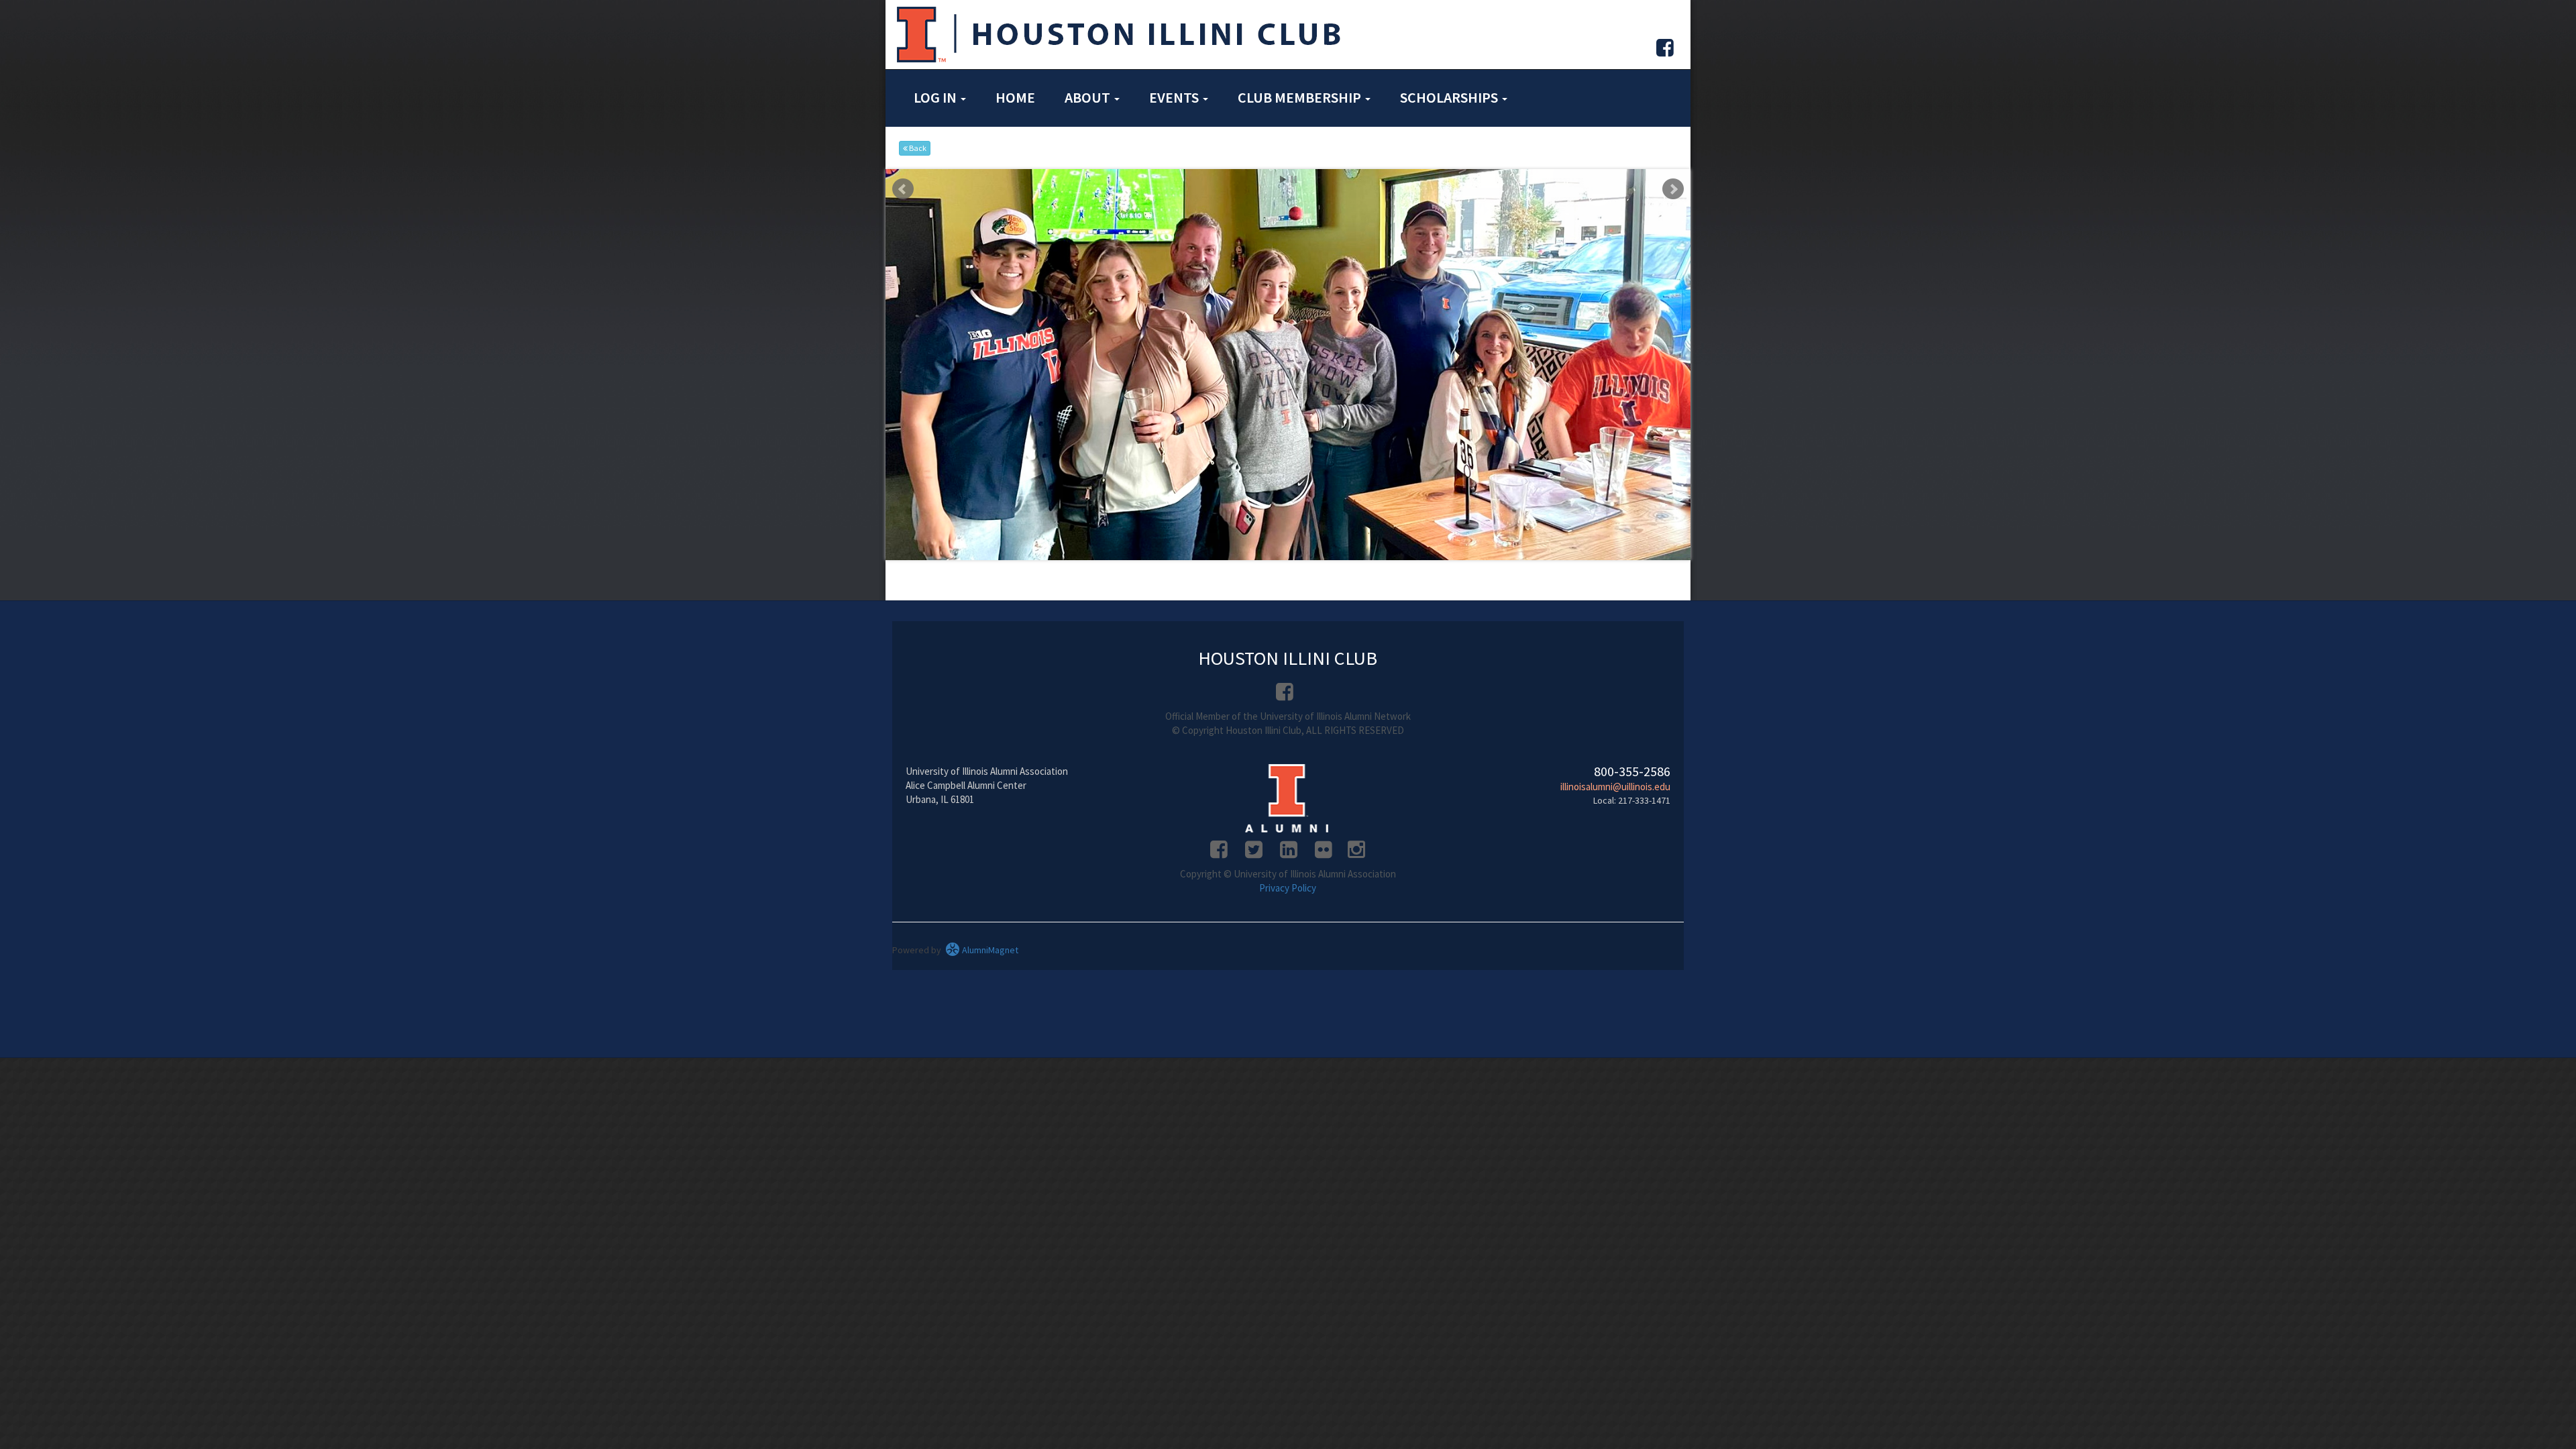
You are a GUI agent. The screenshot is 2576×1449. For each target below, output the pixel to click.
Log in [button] (936, 97)
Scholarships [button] (1450, 97)
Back (917, 148)
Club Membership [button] (1301, 97)
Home (1015, 97)
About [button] (1089, 97)
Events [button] (1175, 97)
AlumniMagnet (989, 922)
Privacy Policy (1288, 860)
